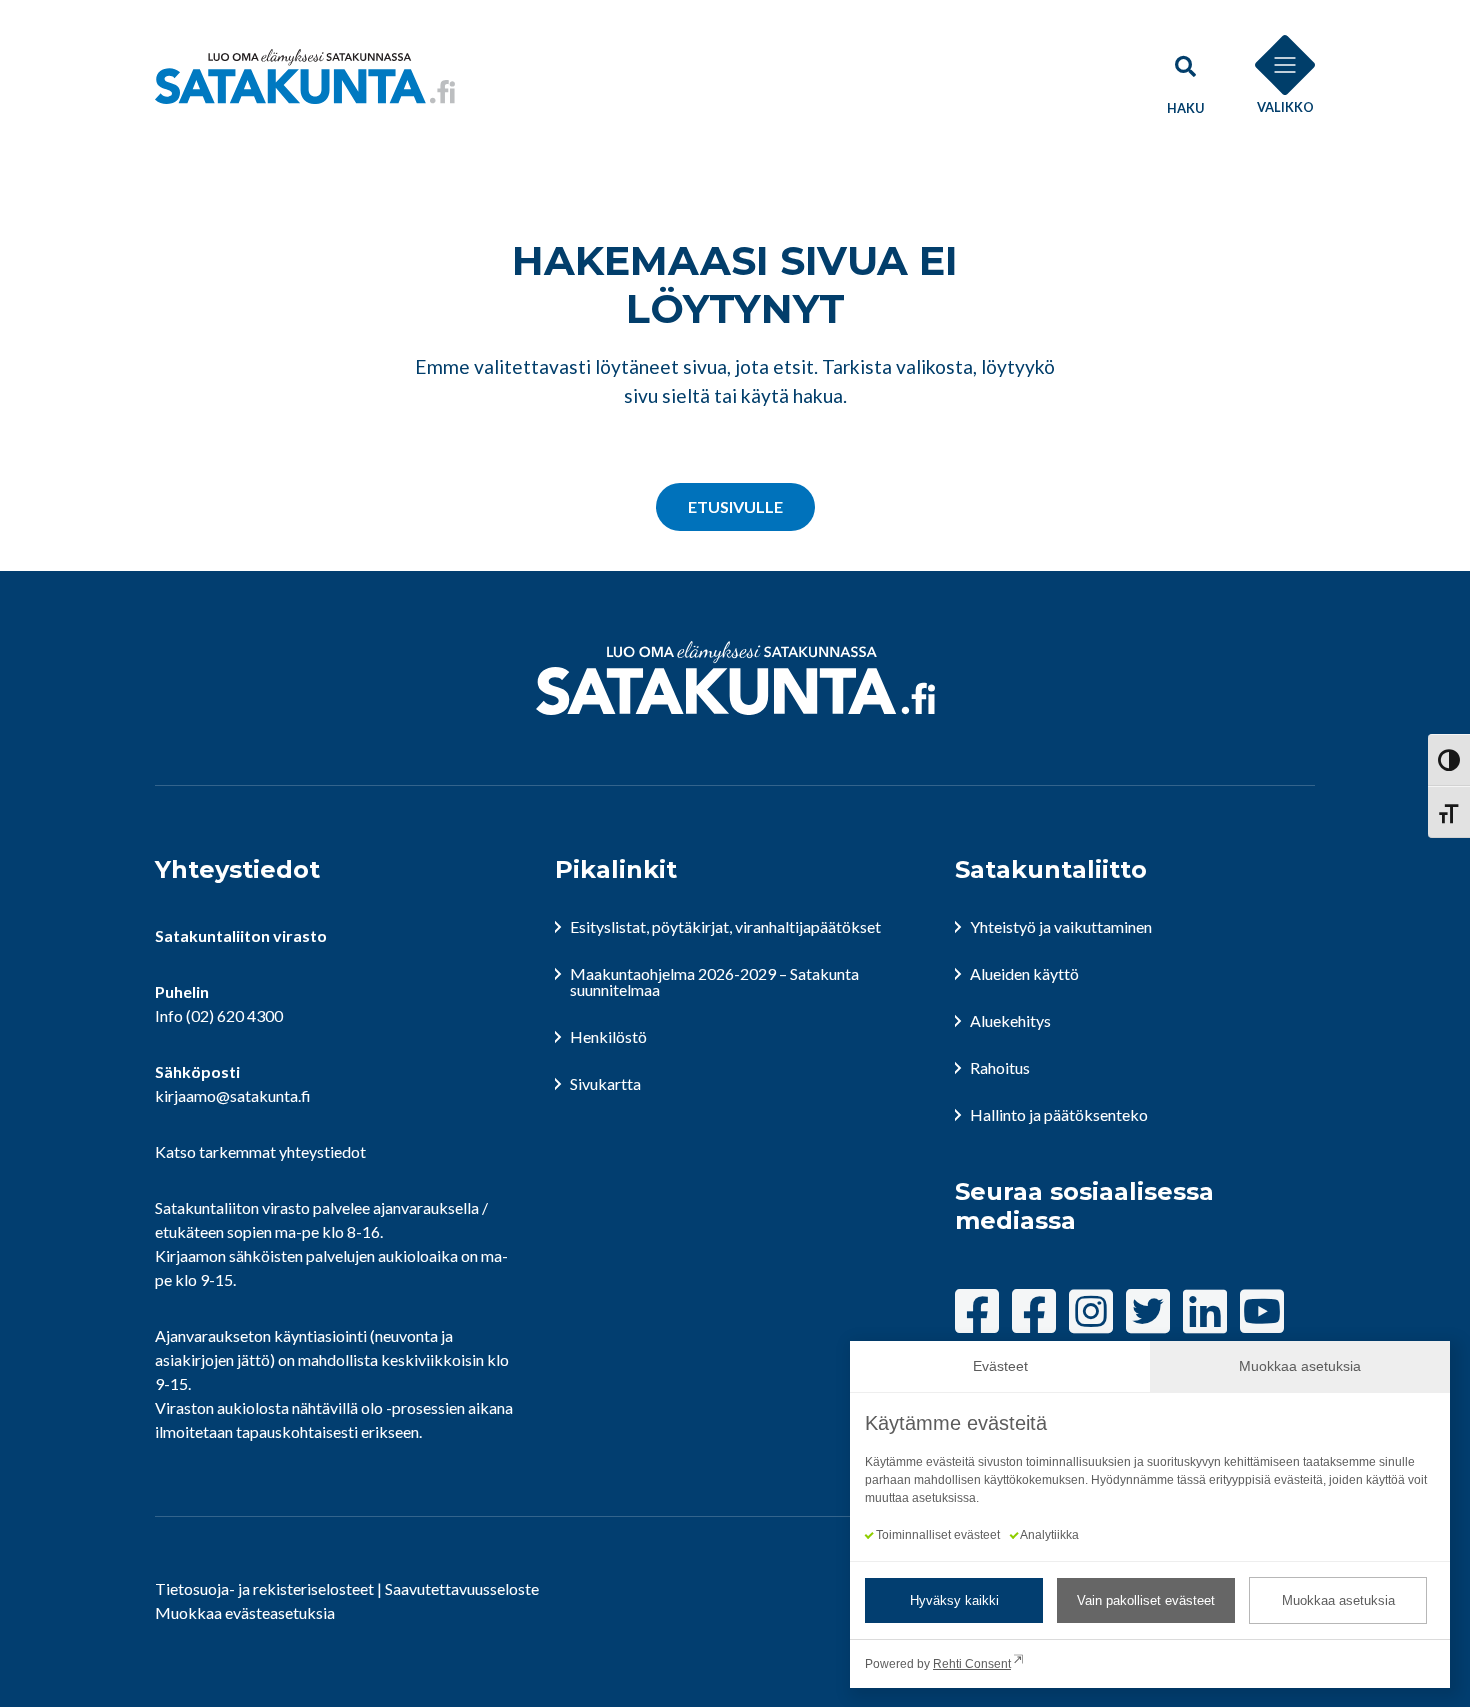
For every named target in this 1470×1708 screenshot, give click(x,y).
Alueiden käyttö (1024, 973)
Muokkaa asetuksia (1338, 1600)
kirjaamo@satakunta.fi (233, 1095)
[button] (1185, 76)
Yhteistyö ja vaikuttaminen (1061, 926)
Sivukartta (605, 1083)
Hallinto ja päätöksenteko (1059, 1114)
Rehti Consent (972, 1664)
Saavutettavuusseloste (462, 1588)
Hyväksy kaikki (954, 1600)
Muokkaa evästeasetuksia (245, 1612)
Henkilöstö (608, 1036)
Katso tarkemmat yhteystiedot (260, 1151)
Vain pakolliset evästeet (1146, 1600)
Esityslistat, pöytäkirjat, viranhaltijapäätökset (725, 926)
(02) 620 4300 (234, 1015)
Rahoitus (1000, 1067)
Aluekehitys (1010, 1020)
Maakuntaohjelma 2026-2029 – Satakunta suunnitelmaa (714, 981)
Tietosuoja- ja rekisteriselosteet (264, 1588)
